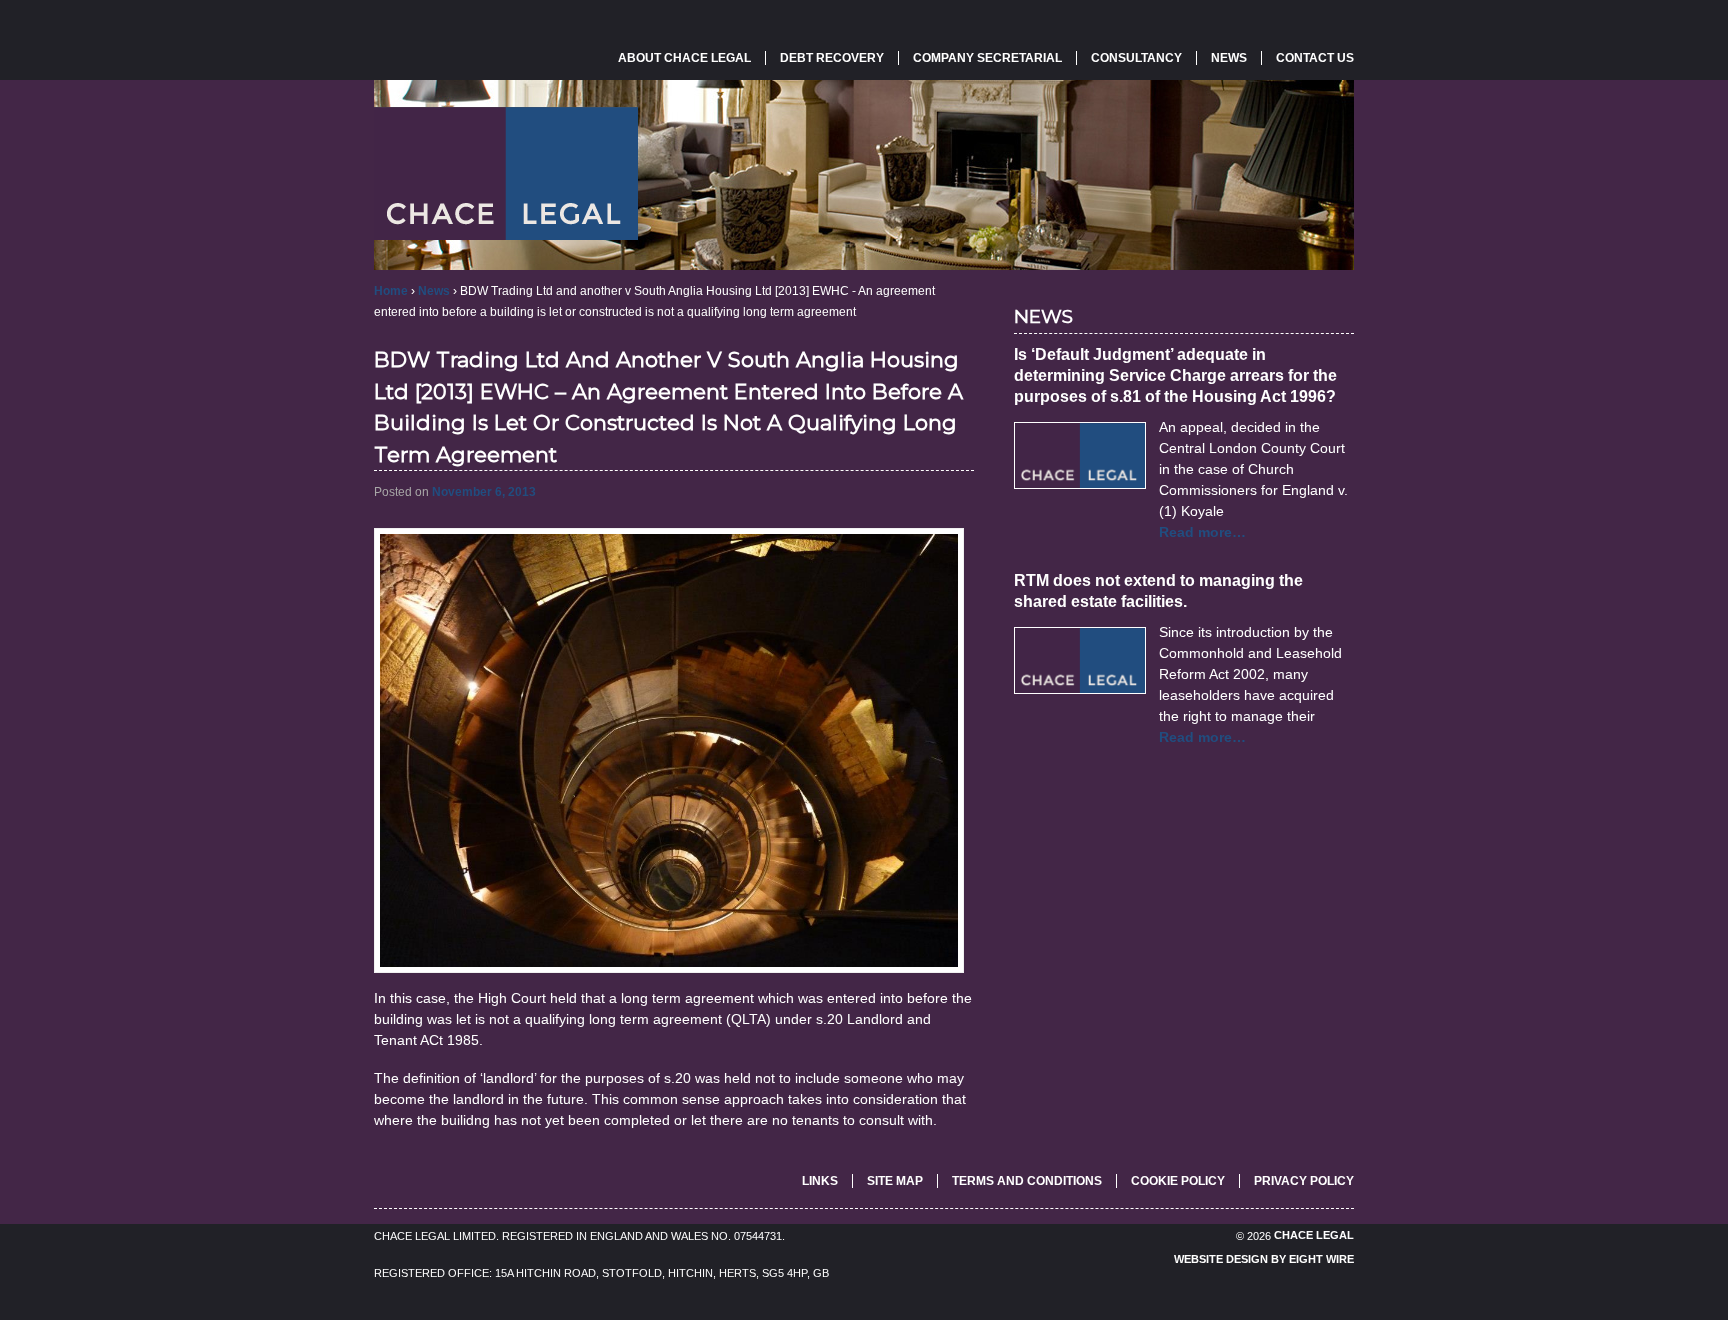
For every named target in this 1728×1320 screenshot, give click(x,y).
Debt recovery (832, 58)
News (1229, 58)
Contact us (1315, 58)
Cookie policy (1178, 1181)
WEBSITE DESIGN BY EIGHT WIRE (1264, 1260)
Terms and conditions (1027, 1181)
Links (820, 1181)
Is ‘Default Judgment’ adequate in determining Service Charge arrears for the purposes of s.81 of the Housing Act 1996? (1175, 375)
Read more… (1202, 532)
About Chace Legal (684, 58)
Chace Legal (1312, 1236)
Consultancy (1136, 58)
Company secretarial (987, 58)
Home (391, 291)
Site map (895, 1181)
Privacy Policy (1304, 1181)
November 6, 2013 (484, 492)
